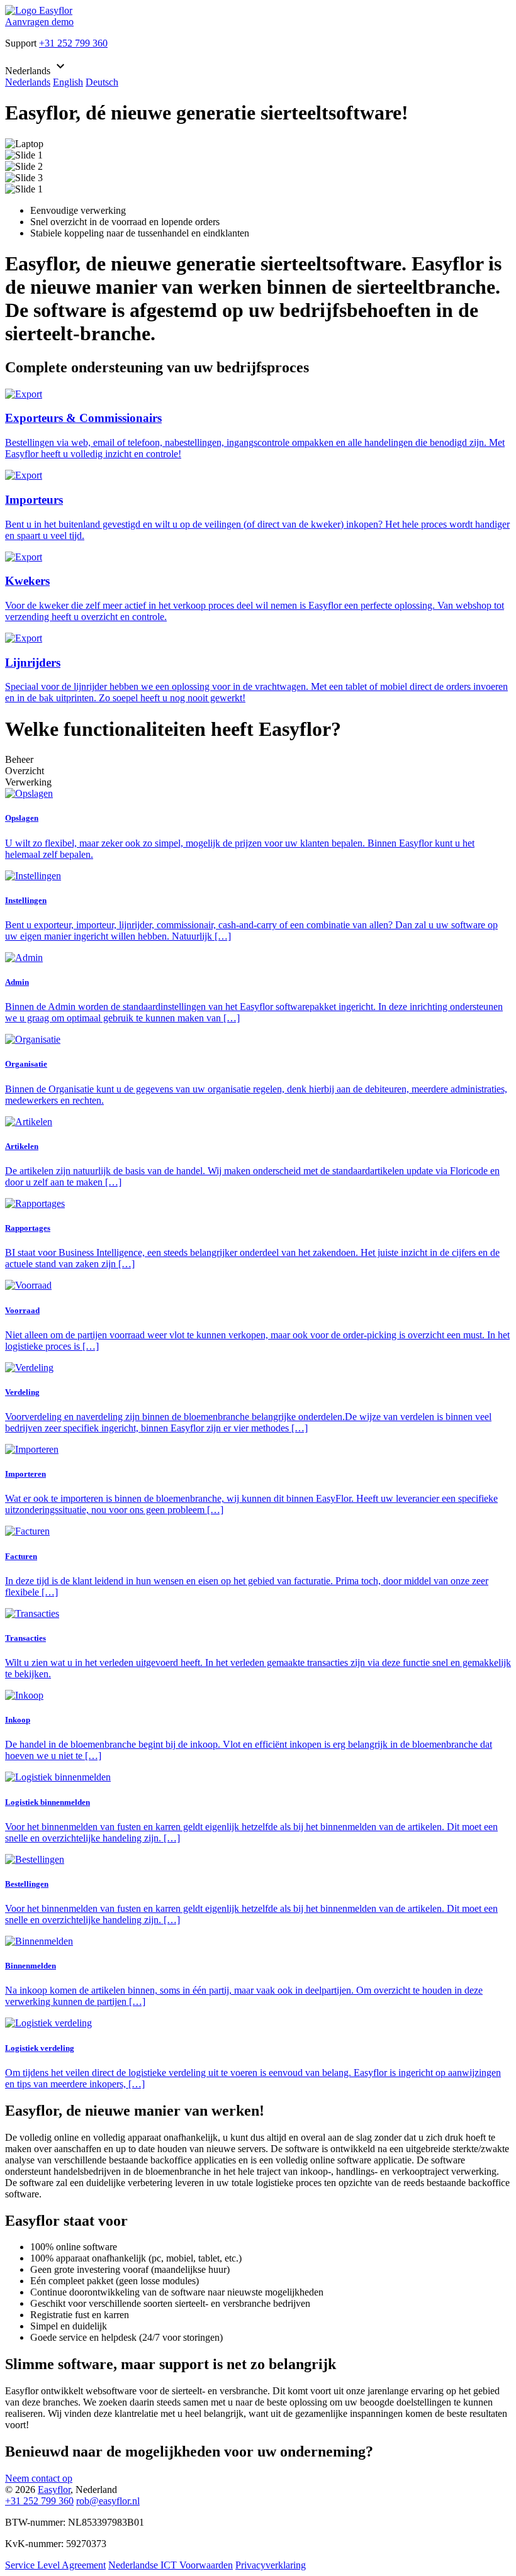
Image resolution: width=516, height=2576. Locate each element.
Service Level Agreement (55, 2565)
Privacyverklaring (271, 2565)
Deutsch (102, 82)
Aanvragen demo (39, 22)
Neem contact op (39, 2478)
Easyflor (54, 2490)
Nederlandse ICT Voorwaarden (171, 2565)
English (68, 82)
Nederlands (28, 82)
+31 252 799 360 (73, 43)
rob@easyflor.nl (108, 2501)
